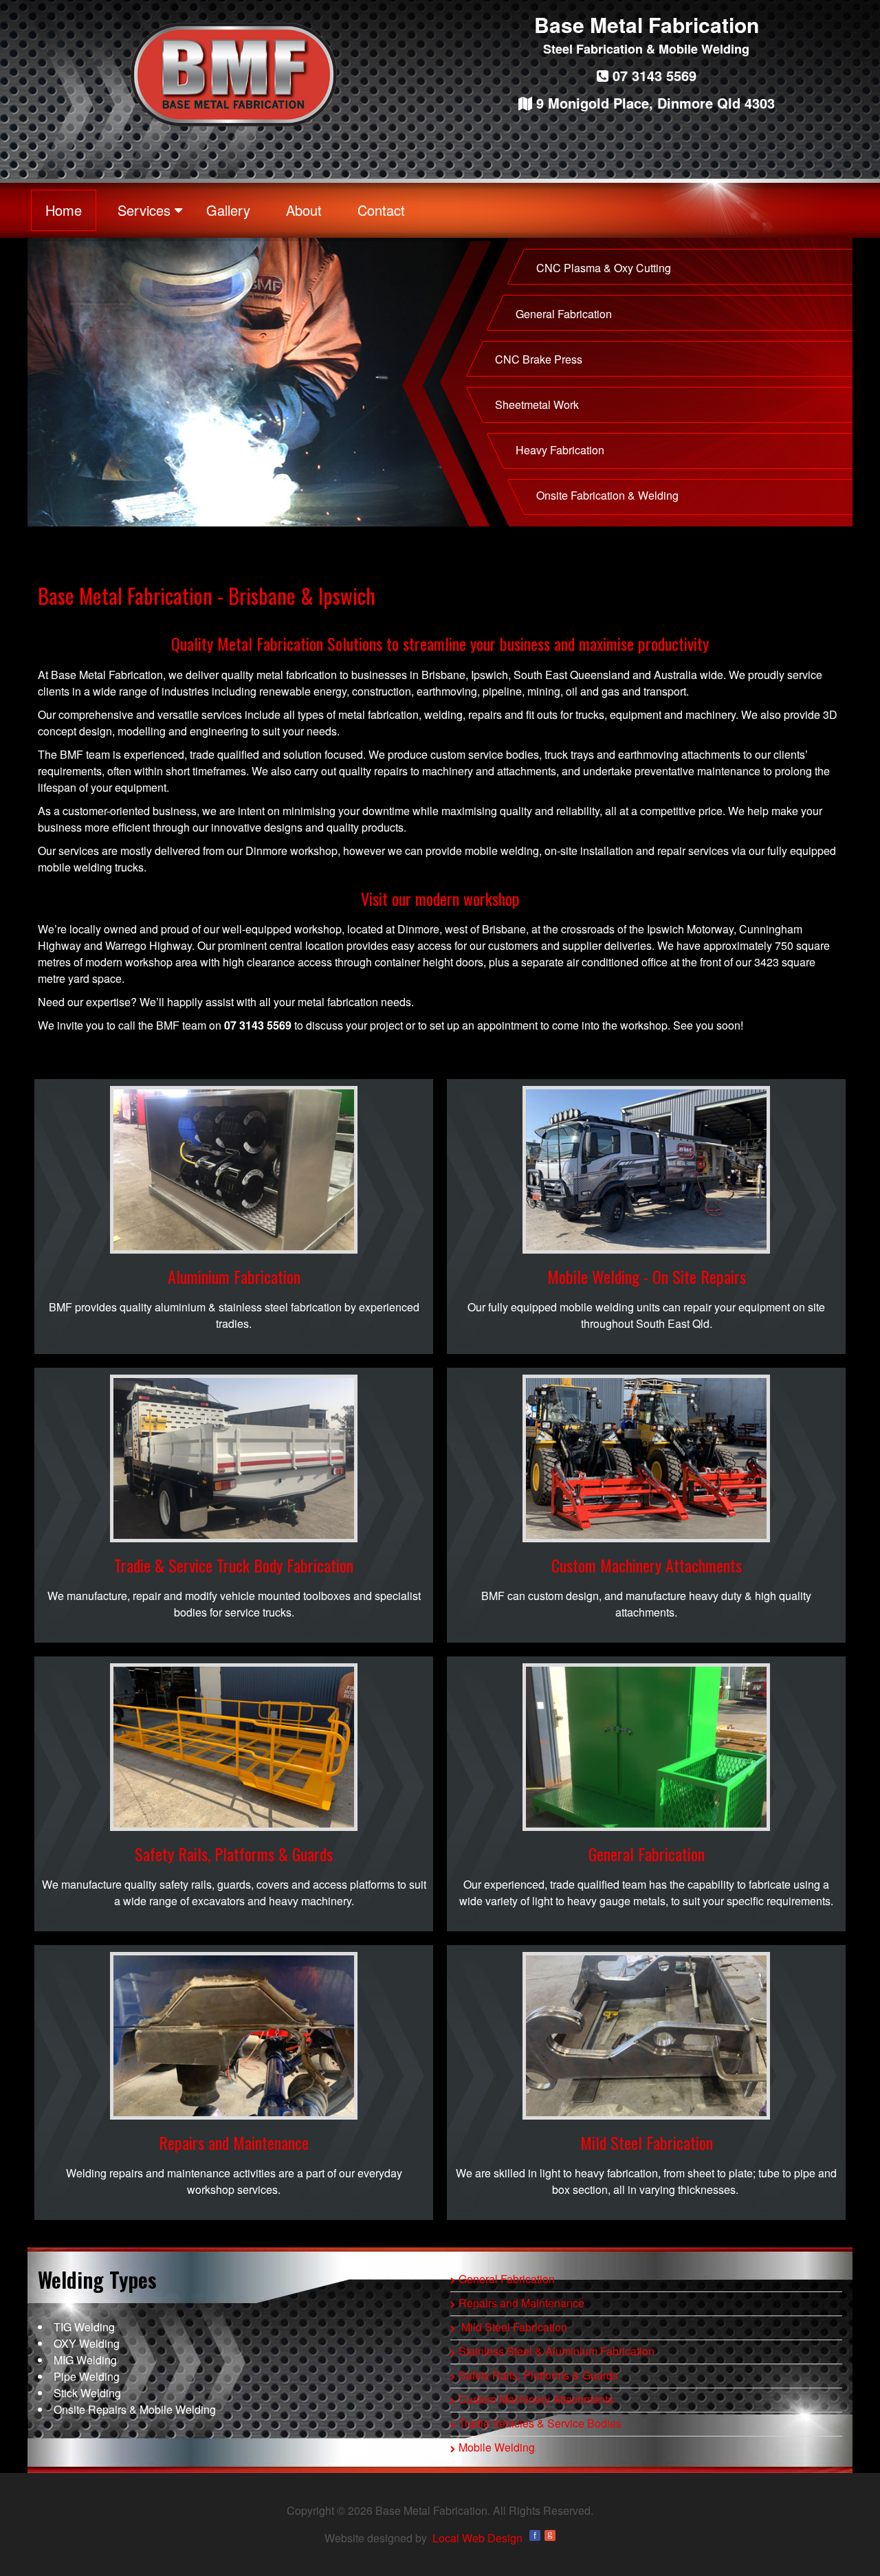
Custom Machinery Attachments (647, 1565)
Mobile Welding (497, 2447)
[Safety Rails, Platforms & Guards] (234, 1747)
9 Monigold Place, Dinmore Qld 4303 (653, 103)
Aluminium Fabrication (234, 1276)
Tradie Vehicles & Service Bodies (540, 2423)
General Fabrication (647, 1854)
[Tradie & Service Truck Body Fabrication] (234, 1458)
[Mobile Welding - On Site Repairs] (646, 1170)
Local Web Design (477, 2538)
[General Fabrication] (646, 1747)
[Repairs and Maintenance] (234, 2036)
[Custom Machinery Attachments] (646, 1458)
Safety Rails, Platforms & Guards (234, 1854)
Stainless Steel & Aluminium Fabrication (557, 2351)
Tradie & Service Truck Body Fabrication (234, 1565)
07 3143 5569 (652, 75)
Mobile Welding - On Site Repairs (647, 1276)
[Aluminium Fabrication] (234, 1170)
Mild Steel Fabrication (647, 2142)
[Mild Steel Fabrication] (646, 2036)
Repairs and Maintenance (234, 2142)
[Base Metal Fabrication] (234, 75)
